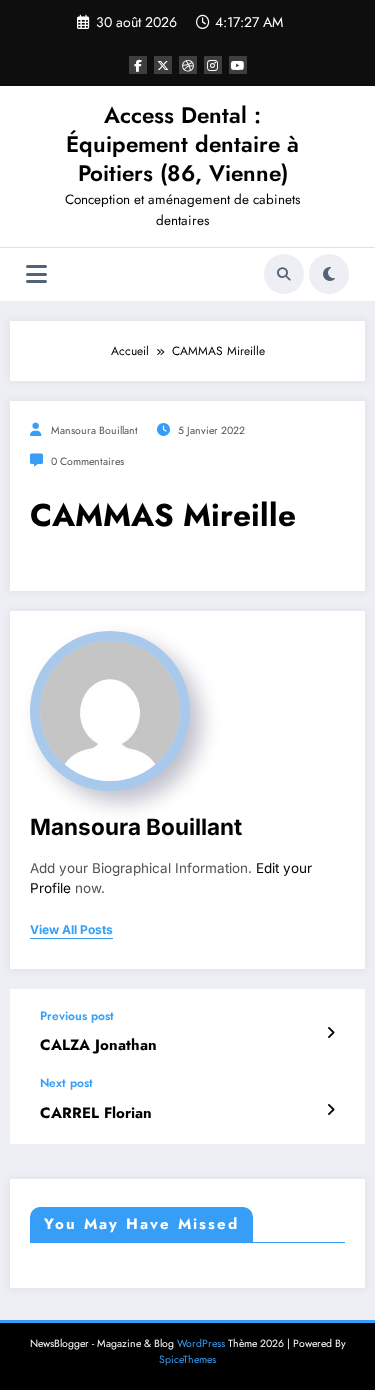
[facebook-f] (138, 65)
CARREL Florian (96, 1113)
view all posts (71, 930)
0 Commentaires (87, 461)
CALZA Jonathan (98, 1045)
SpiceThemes (187, 1359)
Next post (66, 1083)
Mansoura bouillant (94, 430)
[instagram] (213, 65)
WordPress (201, 1343)
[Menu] (36, 274)
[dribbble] (188, 65)
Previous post (77, 1016)
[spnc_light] (329, 274)
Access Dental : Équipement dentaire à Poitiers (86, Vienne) (182, 144)
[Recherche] (284, 274)
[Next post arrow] (330, 1110)
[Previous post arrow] (330, 1033)
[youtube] (238, 65)
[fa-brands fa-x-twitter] (163, 65)
